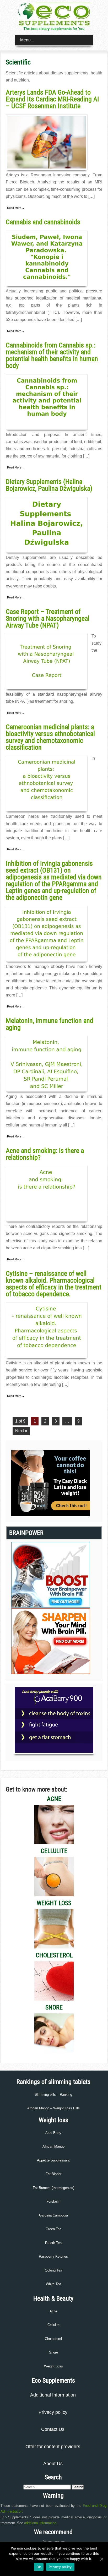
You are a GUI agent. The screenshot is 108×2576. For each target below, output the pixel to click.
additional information (40, 2523)
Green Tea (53, 2229)
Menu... (27, 40)
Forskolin (53, 2201)
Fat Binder (53, 2174)
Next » (21, 1431)
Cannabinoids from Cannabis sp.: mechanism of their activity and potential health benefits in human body (52, 355)
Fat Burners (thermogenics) (53, 2188)
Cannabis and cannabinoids (43, 222)
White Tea (53, 2284)
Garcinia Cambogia (53, 2215)
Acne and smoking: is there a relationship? (45, 1154)
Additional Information (53, 2395)
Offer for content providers (53, 2447)
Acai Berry (53, 2133)
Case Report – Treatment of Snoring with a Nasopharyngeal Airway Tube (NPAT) (48, 618)
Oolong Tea (53, 2270)
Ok (39, 2567)
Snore (53, 2352)
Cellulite (53, 2325)
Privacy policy (53, 2412)
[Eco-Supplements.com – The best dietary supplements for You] (54, 25)
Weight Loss (53, 2366)
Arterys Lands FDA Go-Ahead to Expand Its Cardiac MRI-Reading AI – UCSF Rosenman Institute (52, 99)
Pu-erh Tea (53, 2243)
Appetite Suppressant (53, 2160)
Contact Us (53, 2429)
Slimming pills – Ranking (53, 2095)
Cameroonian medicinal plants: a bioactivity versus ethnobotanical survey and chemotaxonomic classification (50, 737)
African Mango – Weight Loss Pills (53, 2108)
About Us (53, 2464)
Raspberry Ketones (53, 2256)
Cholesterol (53, 2339)
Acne (53, 2311)
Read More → (16, 208)
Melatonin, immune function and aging (50, 1024)
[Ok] (101, 2559)
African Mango (53, 2146)
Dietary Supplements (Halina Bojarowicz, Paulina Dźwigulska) (49, 485)
